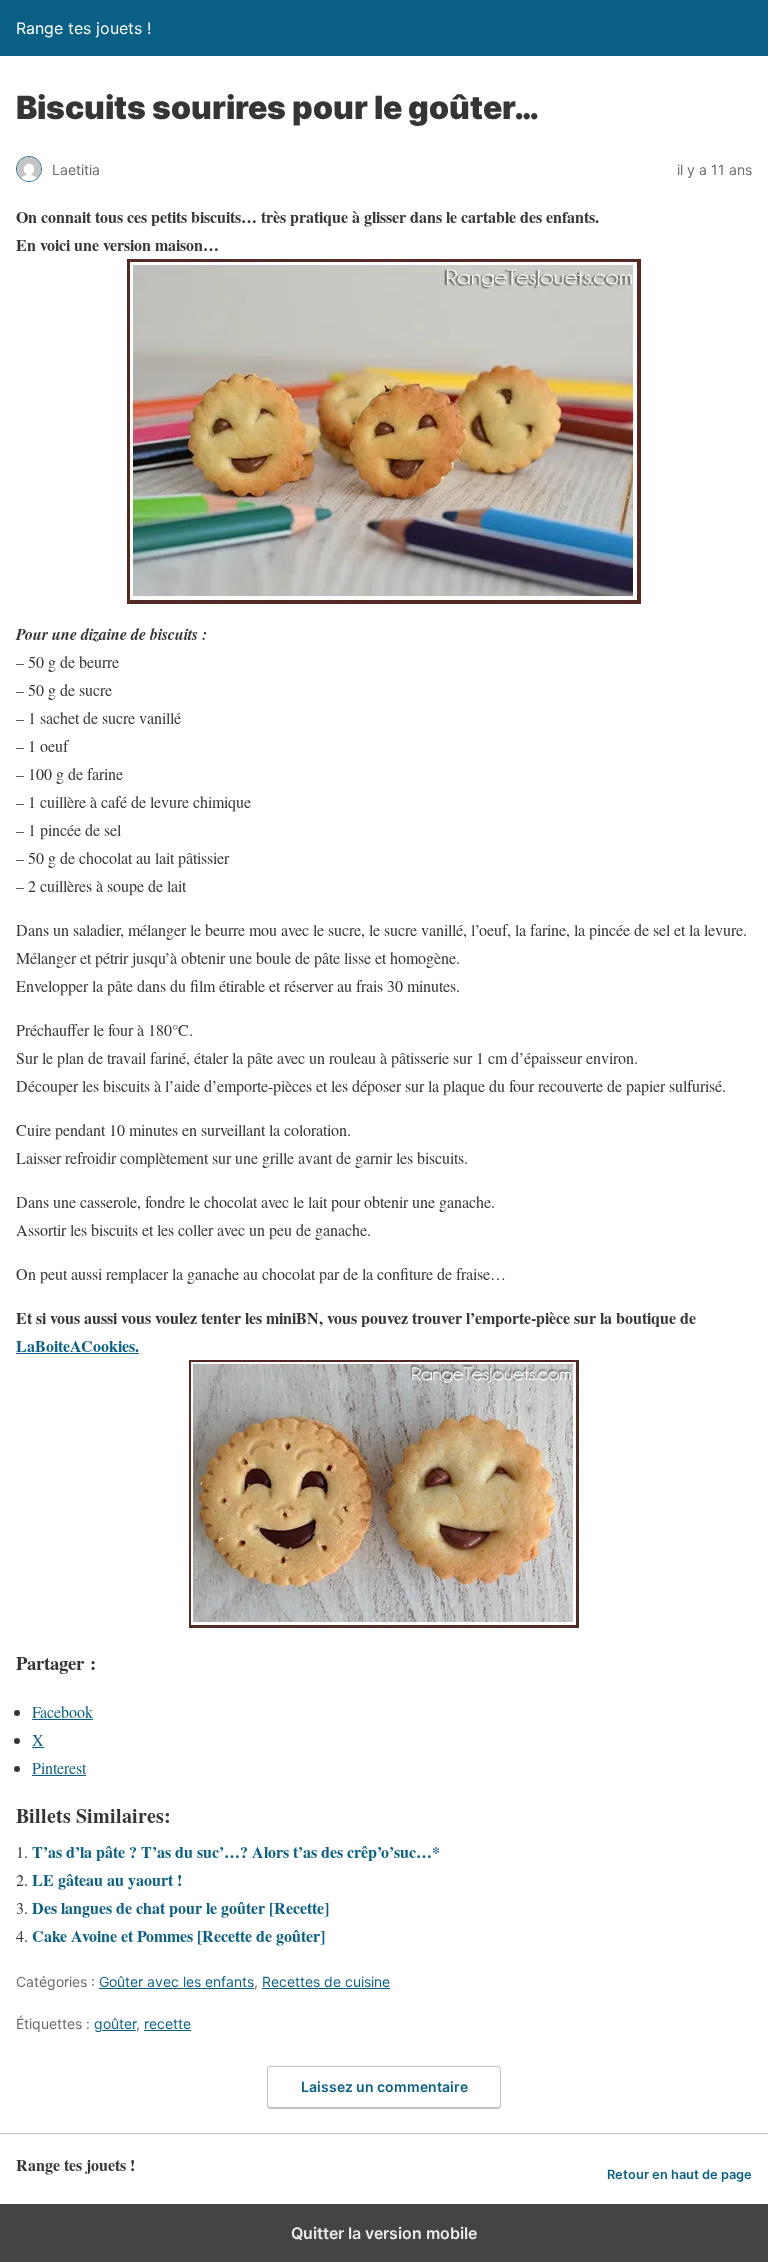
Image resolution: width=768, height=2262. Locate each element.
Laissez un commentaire (384, 2086)
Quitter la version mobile (384, 2233)
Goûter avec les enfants (176, 1981)
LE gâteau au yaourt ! (107, 1879)
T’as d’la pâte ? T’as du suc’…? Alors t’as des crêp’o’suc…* (236, 1851)
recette (167, 2023)
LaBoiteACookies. (77, 1345)
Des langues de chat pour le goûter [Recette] (180, 1907)
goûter (115, 2023)
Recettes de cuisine (326, 1981)
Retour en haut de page (679, 2174)
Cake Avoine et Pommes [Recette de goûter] (178, 1935)
